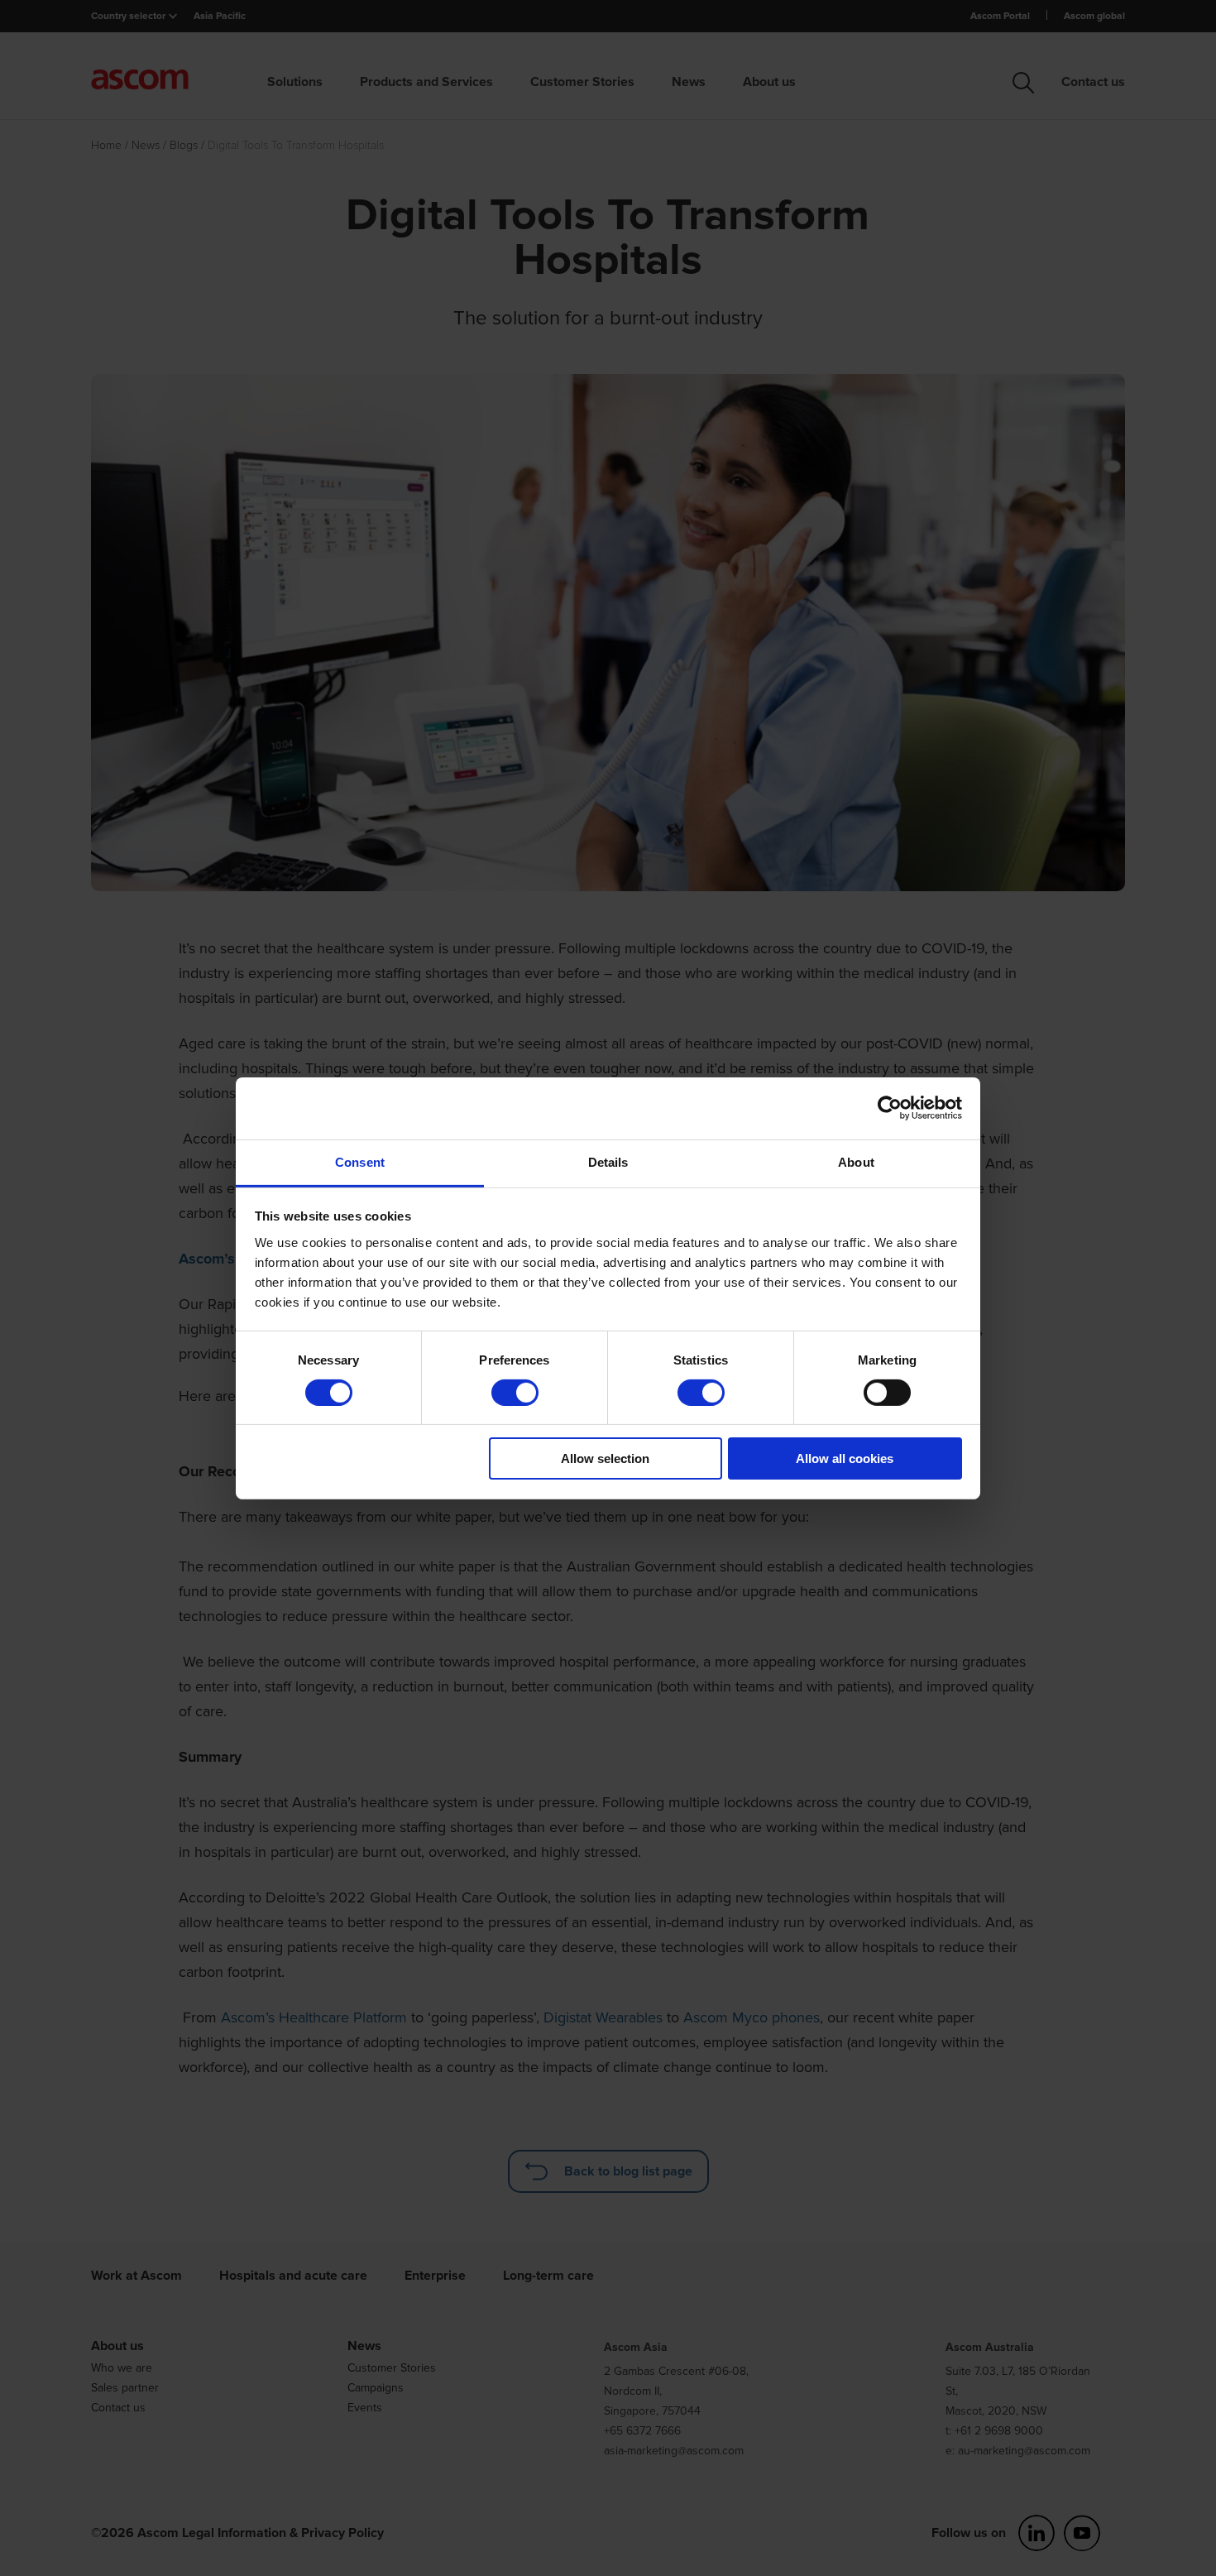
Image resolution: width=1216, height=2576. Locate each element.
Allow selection (605, 1458)
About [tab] (856, 1161)
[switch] (515, 1393)
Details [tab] (608, 1161)
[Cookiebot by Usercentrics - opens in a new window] (890, 1108)
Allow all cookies (845, 1458)
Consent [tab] (360, 1161)
